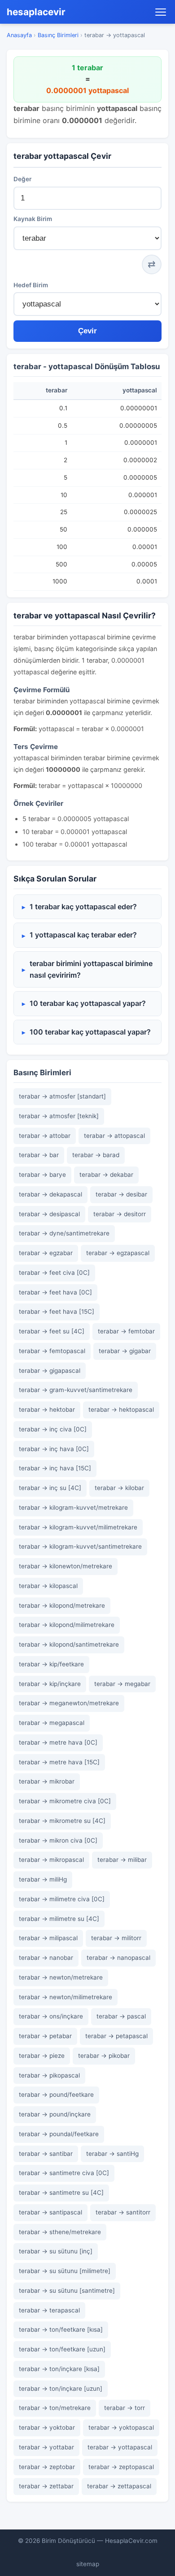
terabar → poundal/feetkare (59, 2134)
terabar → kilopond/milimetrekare (67, 1625)
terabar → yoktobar (47, 2427)
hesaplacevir (36, 12)
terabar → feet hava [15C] (57, 1311)
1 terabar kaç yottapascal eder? (83, 907)
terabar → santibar (46, 2154)
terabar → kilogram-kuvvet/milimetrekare (78, 1527)
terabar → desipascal (49, 1214)
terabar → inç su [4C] (50, 1488)
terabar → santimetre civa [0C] (64, 2173)
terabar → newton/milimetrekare (66, 1997)
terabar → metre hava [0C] (58, 1742)
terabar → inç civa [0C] (53, 1429)
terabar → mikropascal (51, 1860)
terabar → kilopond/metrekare (62, 1605)
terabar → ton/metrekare (55, 2408)
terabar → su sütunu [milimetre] (65, 2271)
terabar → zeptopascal (121, 2467)
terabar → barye (42, 1175)
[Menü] (161, 12)
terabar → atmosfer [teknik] (59, 1116)
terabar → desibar (121, 1194)
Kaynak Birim (33, 219)
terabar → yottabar (46, 2447)
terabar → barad (96, 1155)
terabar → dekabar (106, 1175)
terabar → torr (125, 2408)
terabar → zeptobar (47, 2467)
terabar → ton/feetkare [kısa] (61, 2329)
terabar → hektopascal (121, 1409)
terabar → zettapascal (119, 2486)
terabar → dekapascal (50, 1194)
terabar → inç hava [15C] (55, 1468)
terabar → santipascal (50, 2212)
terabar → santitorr (123, 2212)
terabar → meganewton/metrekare (69, 1703)
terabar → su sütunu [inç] (56, 2251)
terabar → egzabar (46, 1253)
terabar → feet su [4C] (52, 1331)
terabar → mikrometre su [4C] (62, 1821)
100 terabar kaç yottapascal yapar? (90, 1032)
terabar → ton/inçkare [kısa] (59, 2369)
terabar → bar (39, 1155)
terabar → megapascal (52, 1723)
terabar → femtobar (126, 1331)
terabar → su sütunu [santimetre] (67, 2291)
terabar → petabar (45, 2036)
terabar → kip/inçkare (50, 1684)
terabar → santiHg (112, 2154)
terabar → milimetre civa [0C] (62, 1899)
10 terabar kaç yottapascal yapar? (88, 1003)
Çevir (87, 331)
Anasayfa (19, 35)
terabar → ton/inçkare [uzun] (61, 2389)
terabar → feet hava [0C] (55, 1292)
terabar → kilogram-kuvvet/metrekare (73, 1507)
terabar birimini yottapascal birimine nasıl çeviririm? (91, 969)
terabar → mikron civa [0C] (58, 1840)
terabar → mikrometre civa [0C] (65, 1801)
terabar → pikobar (104, 2056)
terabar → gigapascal (50, 1371)
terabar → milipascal (48, 1938)
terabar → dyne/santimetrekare (64, 1233)
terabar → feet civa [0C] (54, 1273)
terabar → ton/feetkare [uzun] (62, 2349)
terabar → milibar (122, 1860)
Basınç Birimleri (58, 35)
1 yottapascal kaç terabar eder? (83, 935)
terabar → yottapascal (120, 2447)
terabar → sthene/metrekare (60, 2232)
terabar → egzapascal (118, 1253)
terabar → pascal (121, 2016)
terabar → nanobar (46, 1958)
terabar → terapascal (49, 2310)
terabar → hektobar (47, 1409)
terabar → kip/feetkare (51, 1664)
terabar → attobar (45, 1136)
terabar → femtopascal (52, 1351)
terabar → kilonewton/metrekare (66, 1566)
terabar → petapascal (116, 2036)
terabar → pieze (42, 2056)
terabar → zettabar (46, 2486)
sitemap (88, 2564)
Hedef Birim (31, 285)
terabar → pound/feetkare (56, 2095)
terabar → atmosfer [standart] (62, 1096)
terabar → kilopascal (48, 1586)
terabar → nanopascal (118, 1958)
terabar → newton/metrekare (61, 1977)
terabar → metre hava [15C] (59, 1762)
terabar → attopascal (114, 1136)
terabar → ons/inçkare (51, 2016)
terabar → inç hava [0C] (54, 1449)
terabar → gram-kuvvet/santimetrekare (76, 1390)
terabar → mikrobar (47, 1781)
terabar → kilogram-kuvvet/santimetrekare (80, 1546)
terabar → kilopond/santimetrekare (69, 1644)
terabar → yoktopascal (121, 2427)
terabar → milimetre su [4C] (59, 1919)
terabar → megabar (122, 1684)
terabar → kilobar (119, 1488)
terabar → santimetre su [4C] (61, 2193)
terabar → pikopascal (49, 2075)
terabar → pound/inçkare (55, 2114)
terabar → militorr (116, 1938)
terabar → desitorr (120, 1214)
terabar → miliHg (43, 1879)
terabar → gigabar (125, 1351)
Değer (22, 179)
